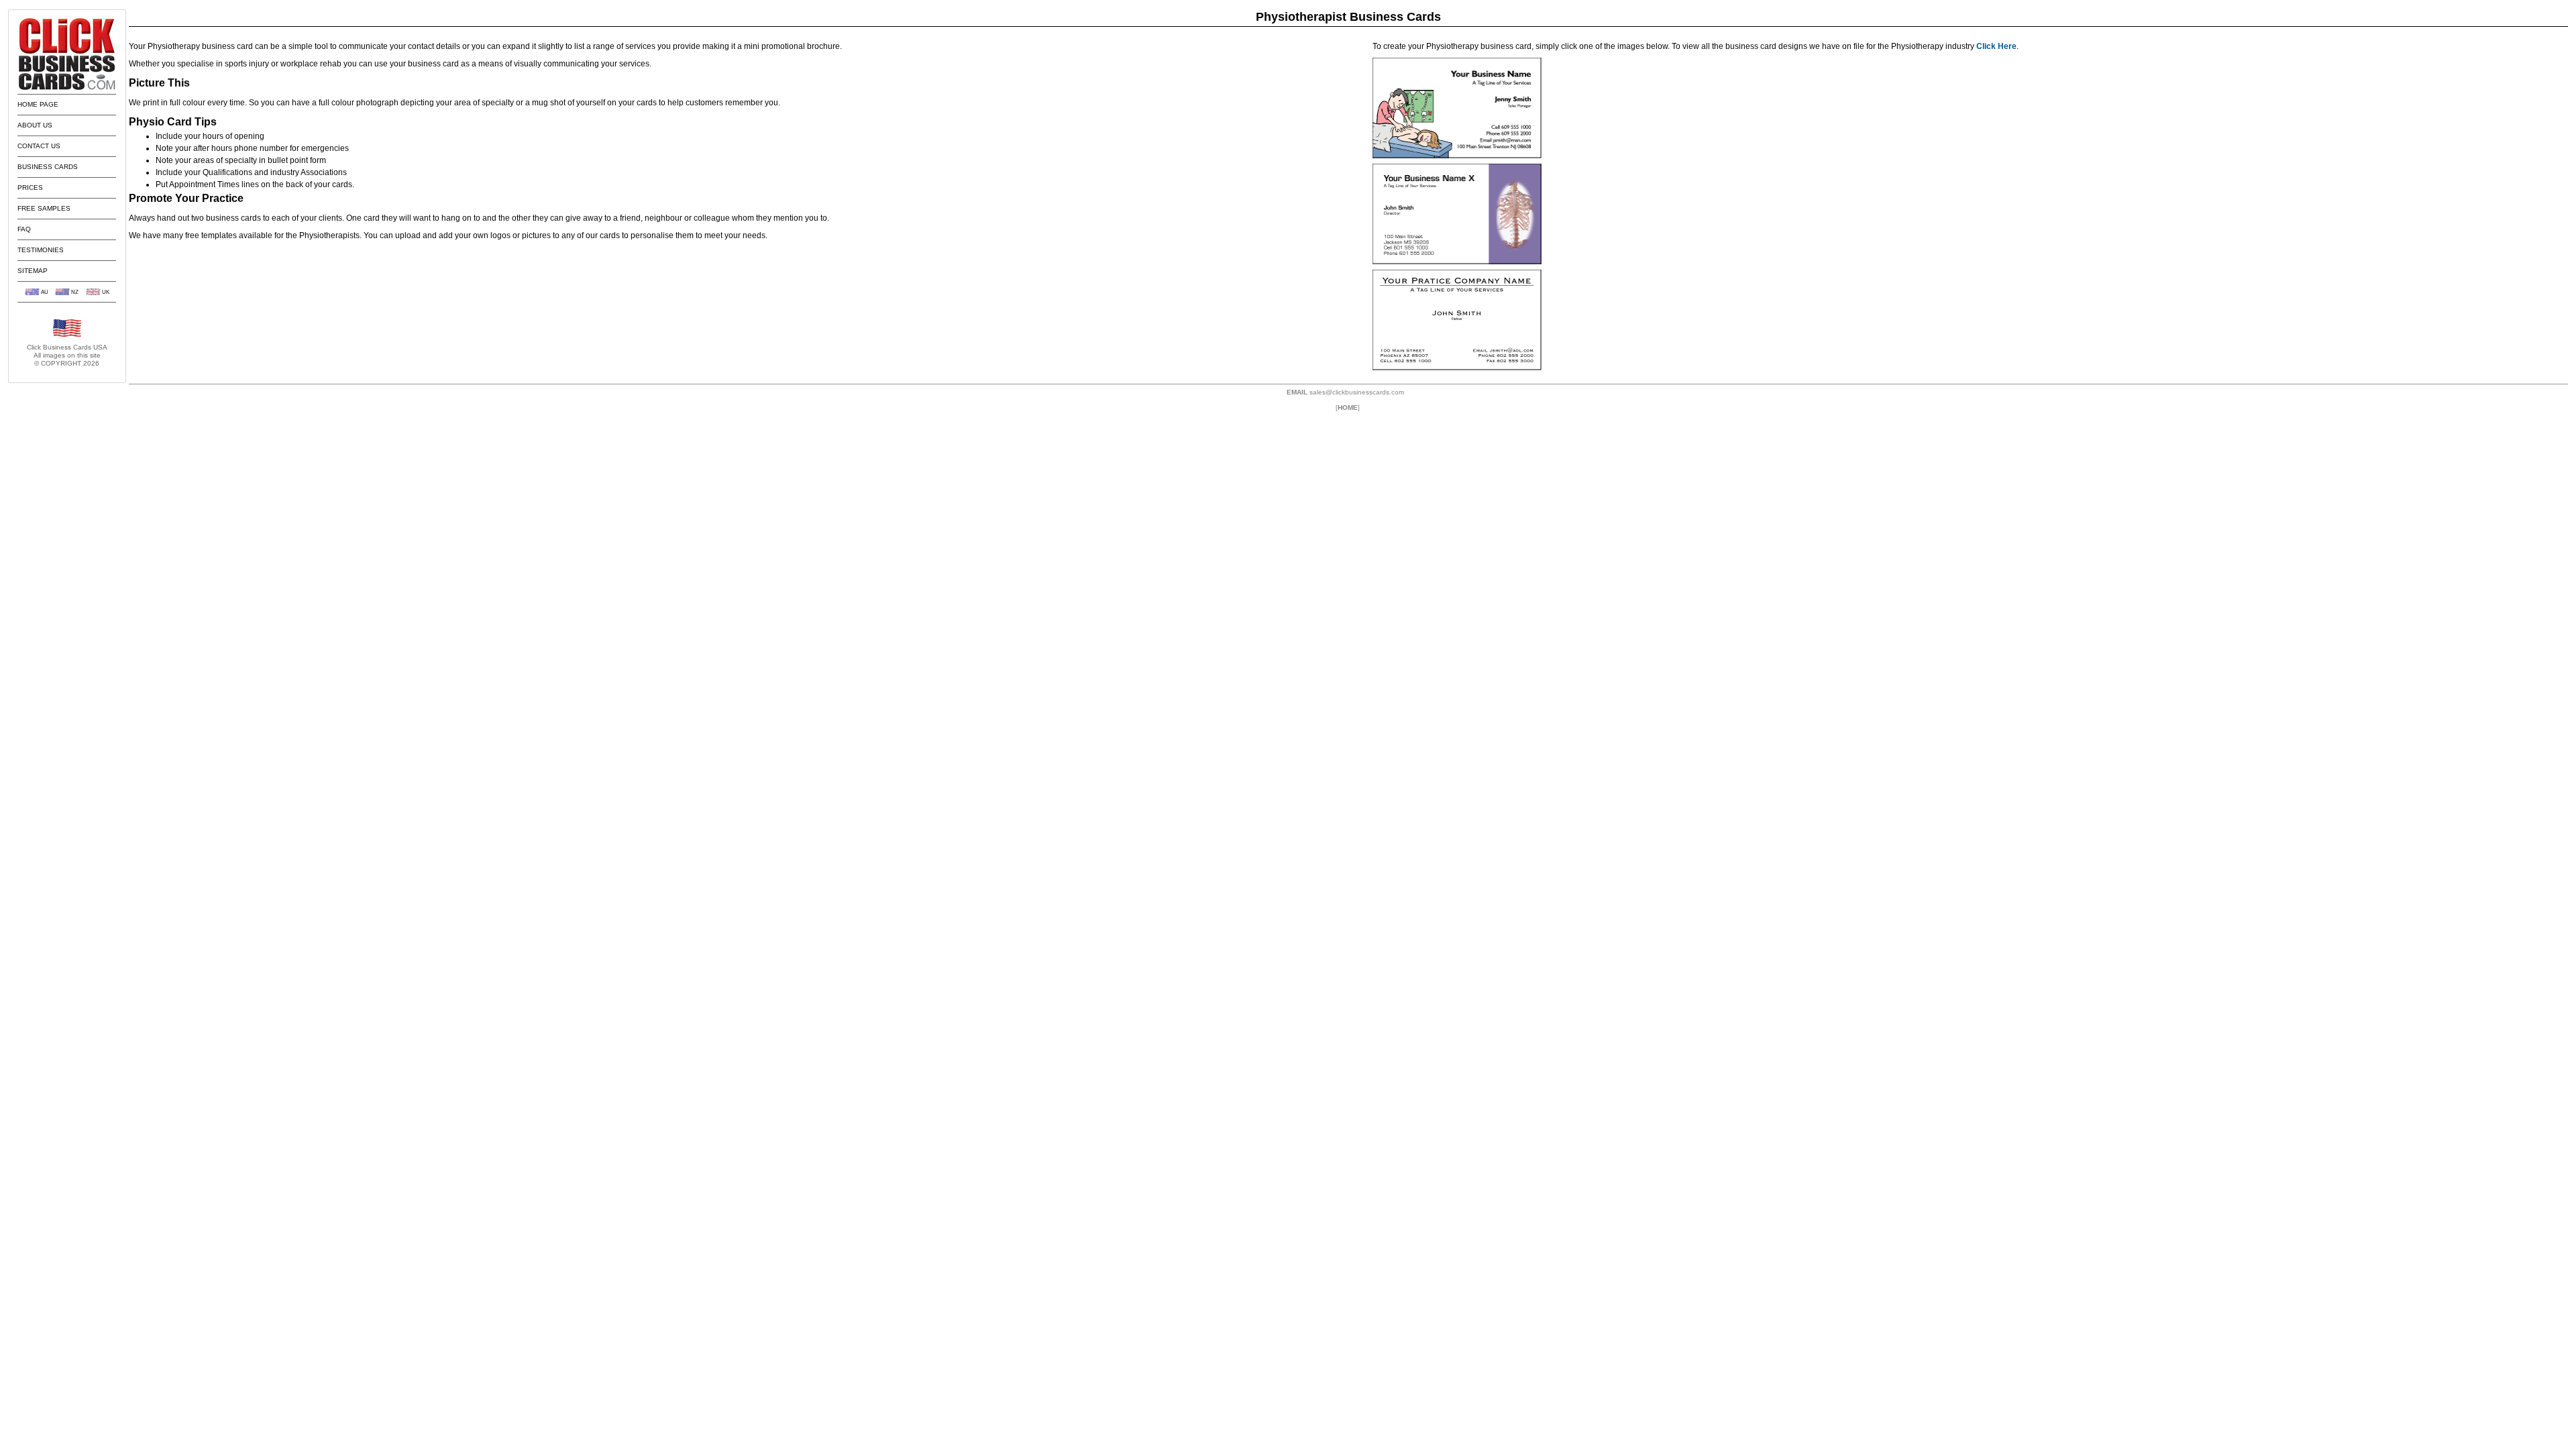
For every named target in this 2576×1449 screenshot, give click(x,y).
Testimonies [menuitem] (41, 250)
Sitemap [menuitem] (33, 271)
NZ (75, 292)
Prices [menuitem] (30, 187)
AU (45, 292)
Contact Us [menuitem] (39, 146)
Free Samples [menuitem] (44, 208)
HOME (1348, 408)
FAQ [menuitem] (24, 229)
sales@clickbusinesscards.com (1357, 392)
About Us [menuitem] (35, 125)
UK (106, 292)
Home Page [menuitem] (38, 104)
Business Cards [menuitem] (48, 167)
